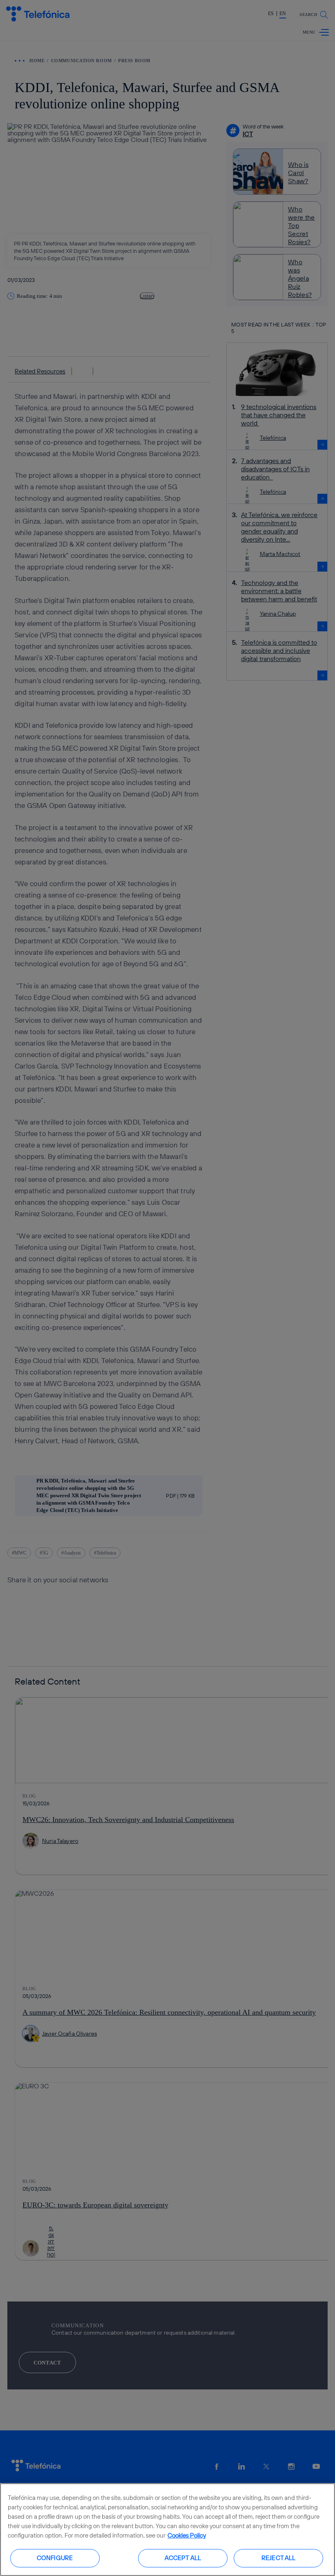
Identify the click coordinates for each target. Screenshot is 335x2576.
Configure (55, 2558)
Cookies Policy (187, 2535)
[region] (167, 2530)
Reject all (279, 2558)
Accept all (183, 2558)
